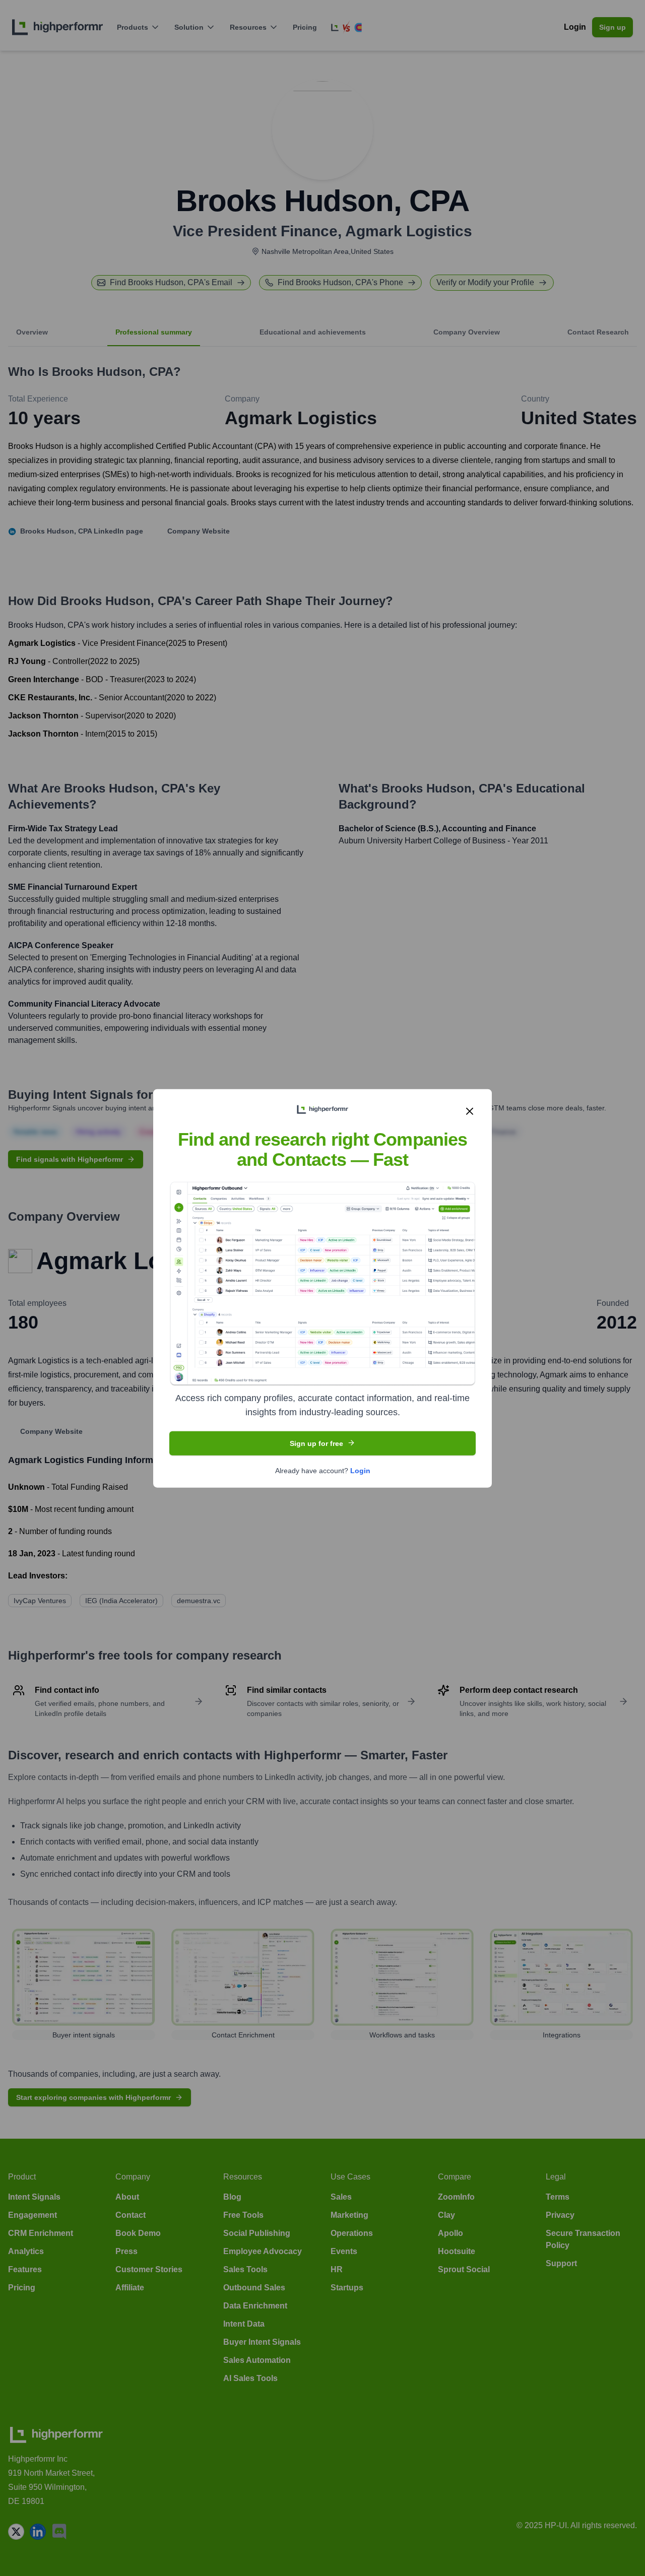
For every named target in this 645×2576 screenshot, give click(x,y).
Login (360, 1470)
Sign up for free (316, 1443)
